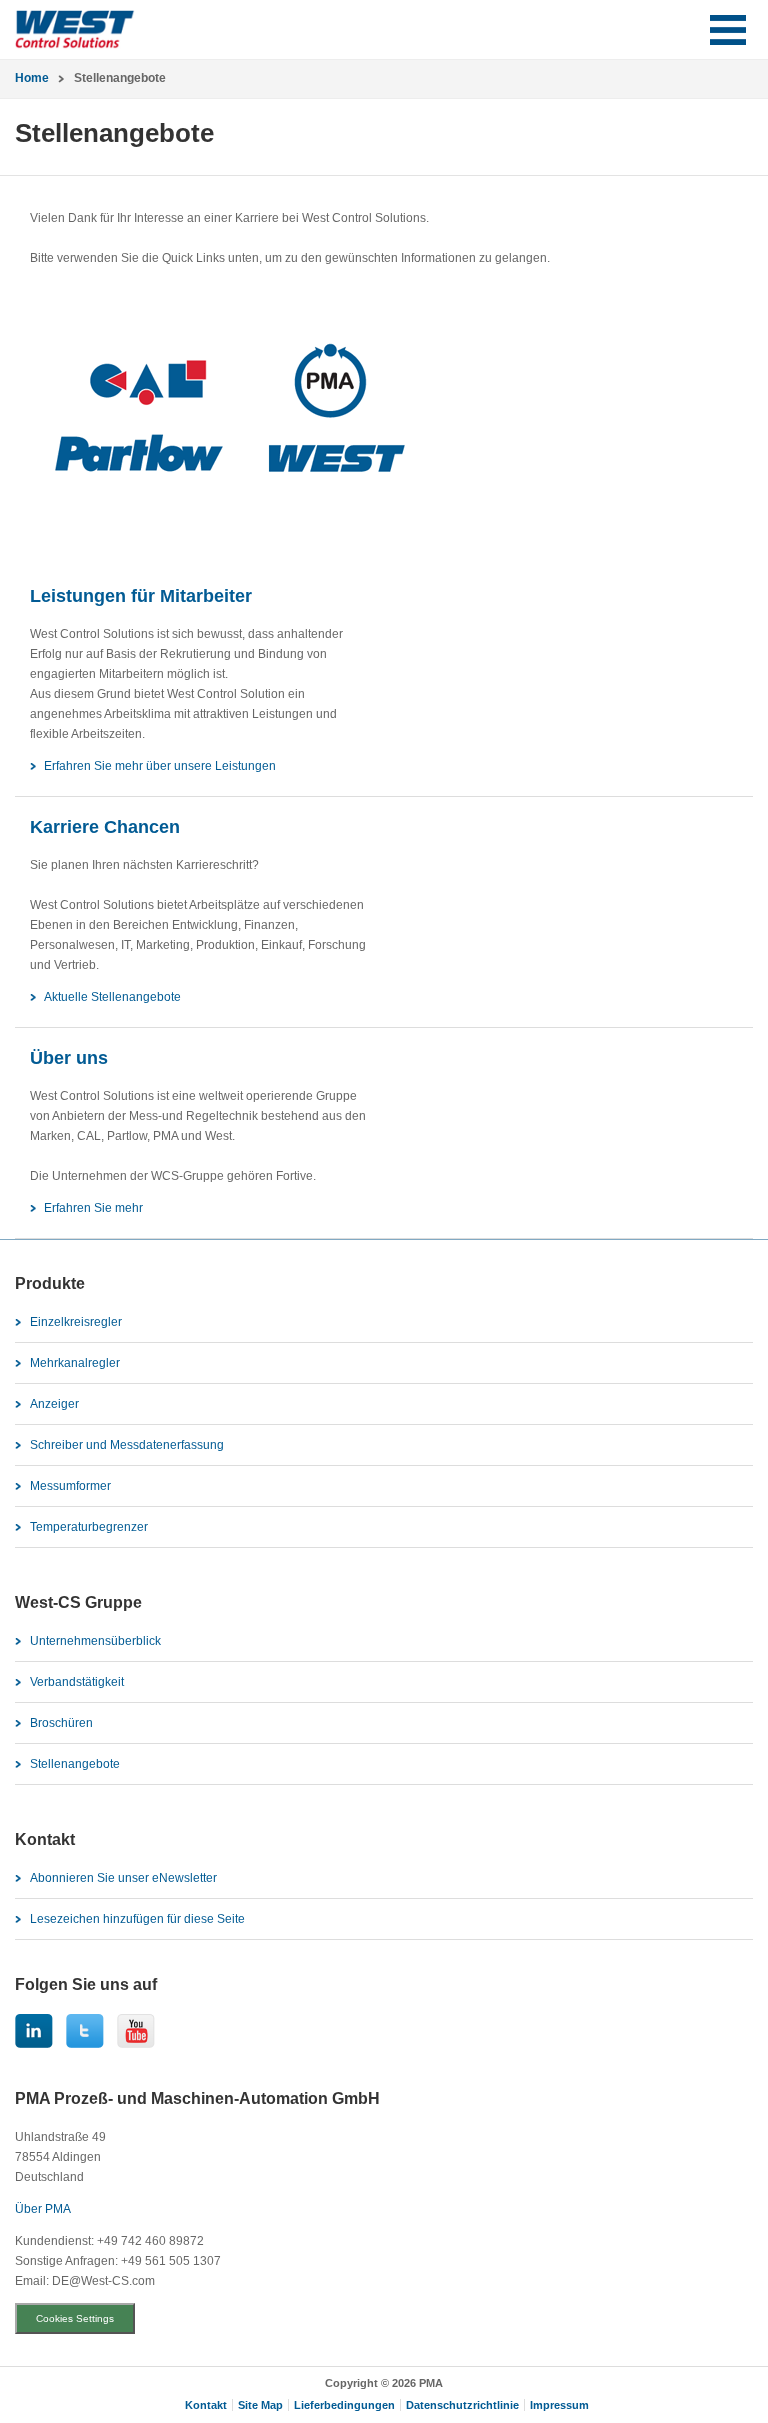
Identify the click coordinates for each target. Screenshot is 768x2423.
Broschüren (61, 1723)
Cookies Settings (75, 2318)
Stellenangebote (75, 1764)
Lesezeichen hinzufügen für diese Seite (137, 1919)
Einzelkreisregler (76, 1322)
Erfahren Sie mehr (93, 1208)
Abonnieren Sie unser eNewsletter (123, 1878)
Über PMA (43, 2209)
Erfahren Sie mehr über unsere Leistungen (160, 766)
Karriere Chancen (105, 827)
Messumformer (70, 1486)
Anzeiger (54, 1404)
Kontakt (206, 2405)
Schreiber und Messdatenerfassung (127, 1445)
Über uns (69, 1058)
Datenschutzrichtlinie (462, 2405)
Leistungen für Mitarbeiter (141, 596)
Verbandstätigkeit (77, 1682)
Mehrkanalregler (75, 1363)
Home (32, 78)
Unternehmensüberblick (95, 1641)
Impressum (559, 2405)
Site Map (260, 2405)
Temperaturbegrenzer (89, 1527)
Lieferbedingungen (344, 2405)
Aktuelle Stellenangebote (112, 997)
